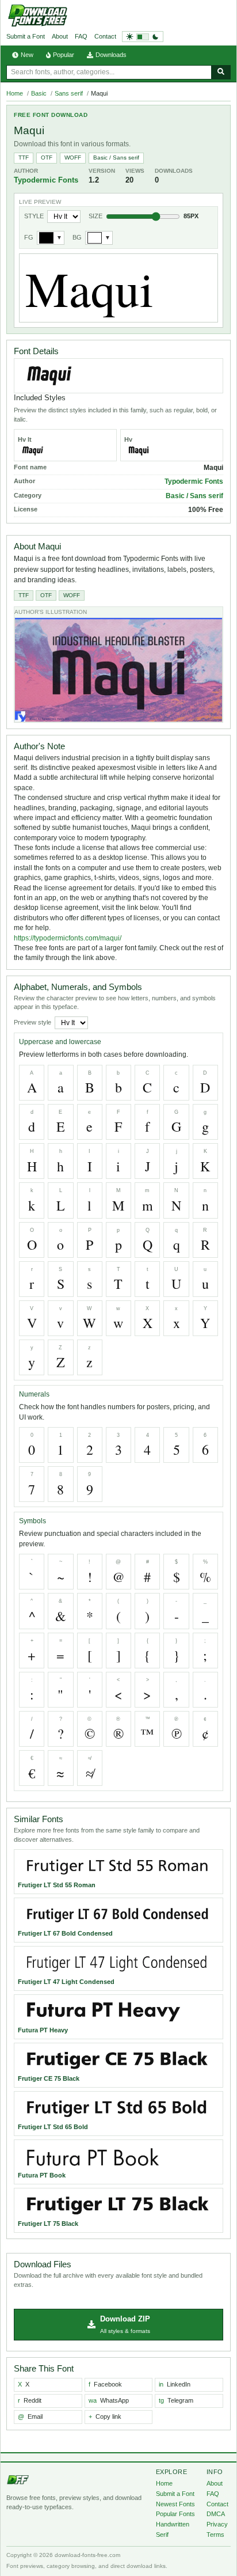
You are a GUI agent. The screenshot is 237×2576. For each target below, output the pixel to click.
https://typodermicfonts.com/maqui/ (68, 938)
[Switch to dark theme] (143, 37)
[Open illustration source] (118, 670)
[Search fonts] (221, 72)
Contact (105, 36)
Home (15, 93)
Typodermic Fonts (46, 180)
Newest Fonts (175, 2504)
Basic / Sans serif (116, 158)
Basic (39, 93)
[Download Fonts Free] (37, 16)
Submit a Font (26, 36)
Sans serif (69, 93)
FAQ (81, 36)
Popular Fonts (175, 2514)
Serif (162, 2535)
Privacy (217, 2524)
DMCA (216, 2514)
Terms (215, 2535)
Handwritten (173, 2524)
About (60, 36)
